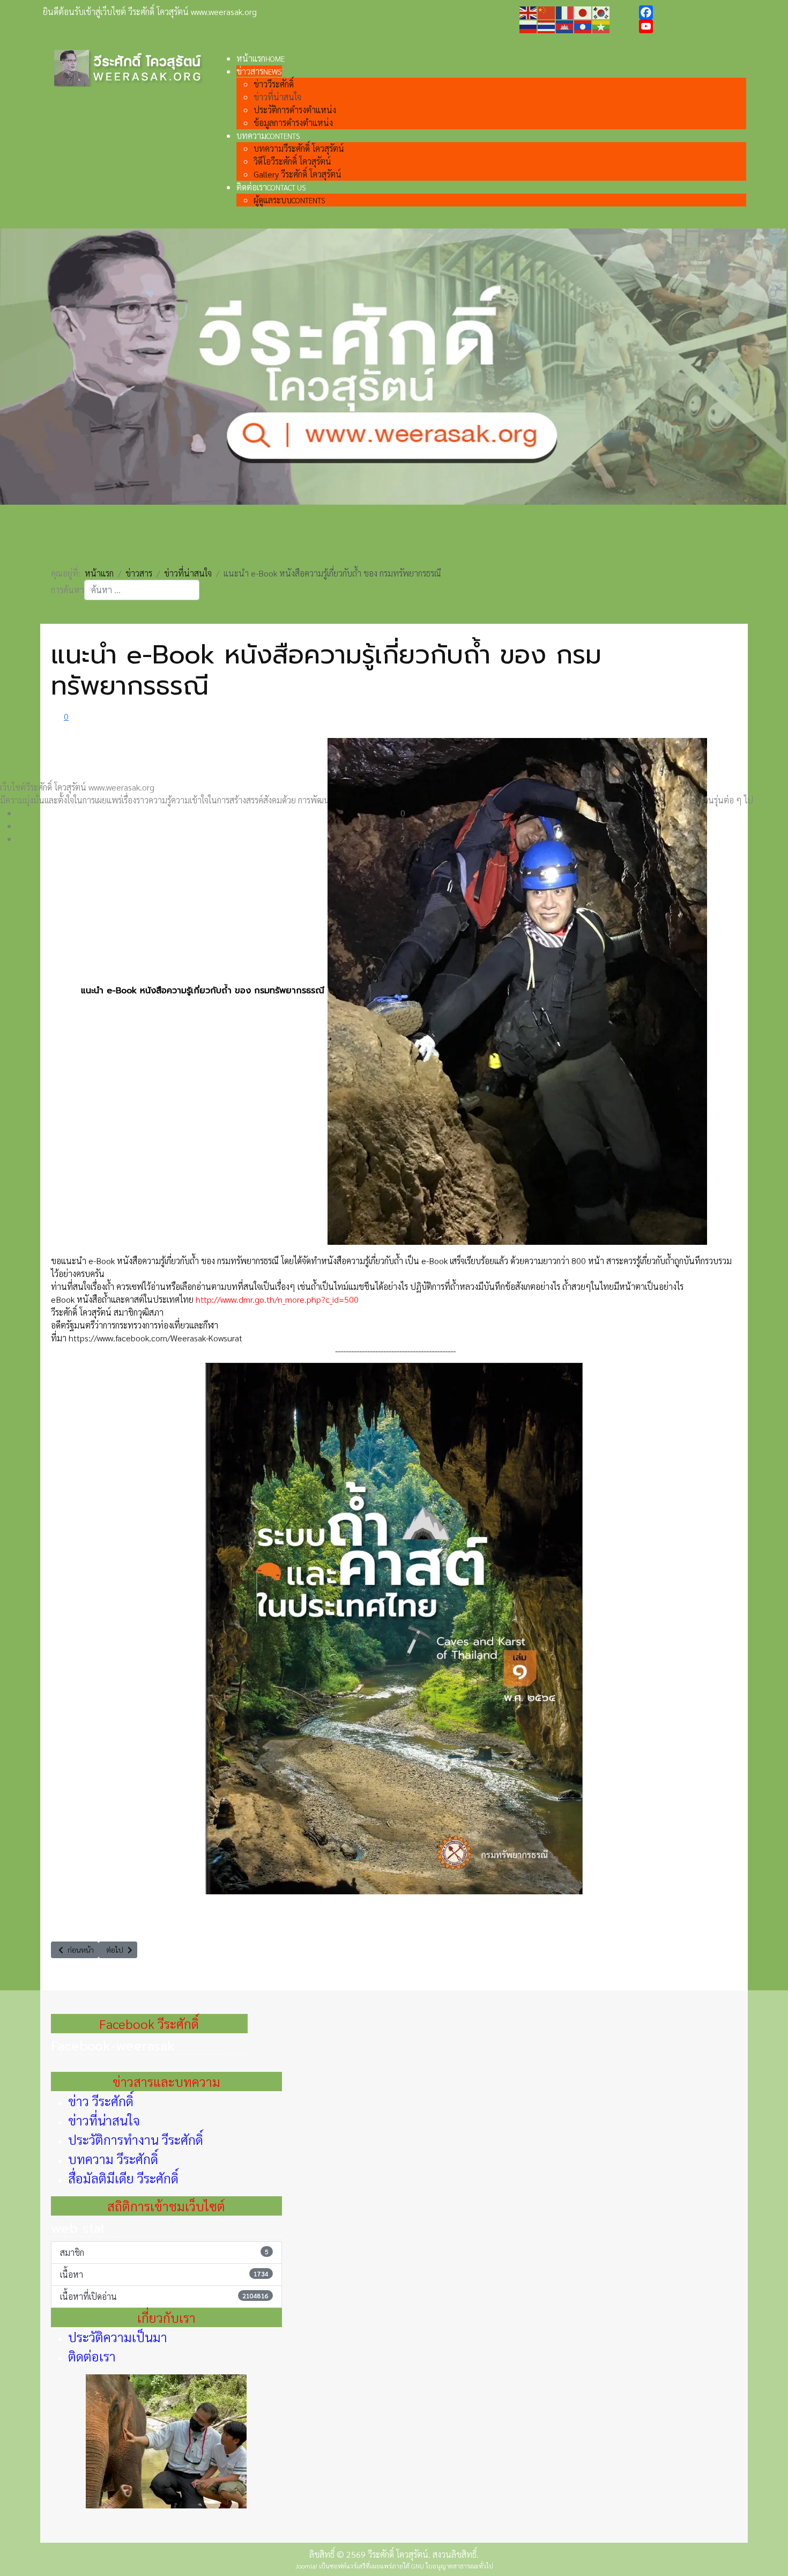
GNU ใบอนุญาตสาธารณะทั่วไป (452, 2566)
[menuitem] (261, 58)
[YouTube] (692, 26)
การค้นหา (68, 590)
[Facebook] (692, 12)
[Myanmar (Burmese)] (601, 25)
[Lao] (583, 25)
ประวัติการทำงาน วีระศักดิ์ (136, 2139)
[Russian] (529, 25)
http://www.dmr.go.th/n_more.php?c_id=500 (277, 1299)
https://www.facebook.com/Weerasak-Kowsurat (155, 1338)
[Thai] (547, 25)
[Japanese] (583, 12)
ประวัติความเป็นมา (118, 2337)
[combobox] (142, 590)
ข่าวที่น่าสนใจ (104, 2120)
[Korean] (601, 12)
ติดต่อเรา (92, 2356)
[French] (565, 12)
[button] (403, 813)
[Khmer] (565, 25)
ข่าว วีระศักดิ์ (101, 2101)
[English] (529, 12)
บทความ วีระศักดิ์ (113, 2159)
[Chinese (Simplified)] (547, 12)
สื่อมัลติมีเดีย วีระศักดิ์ (123, 2178)
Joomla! (306, 2566)
